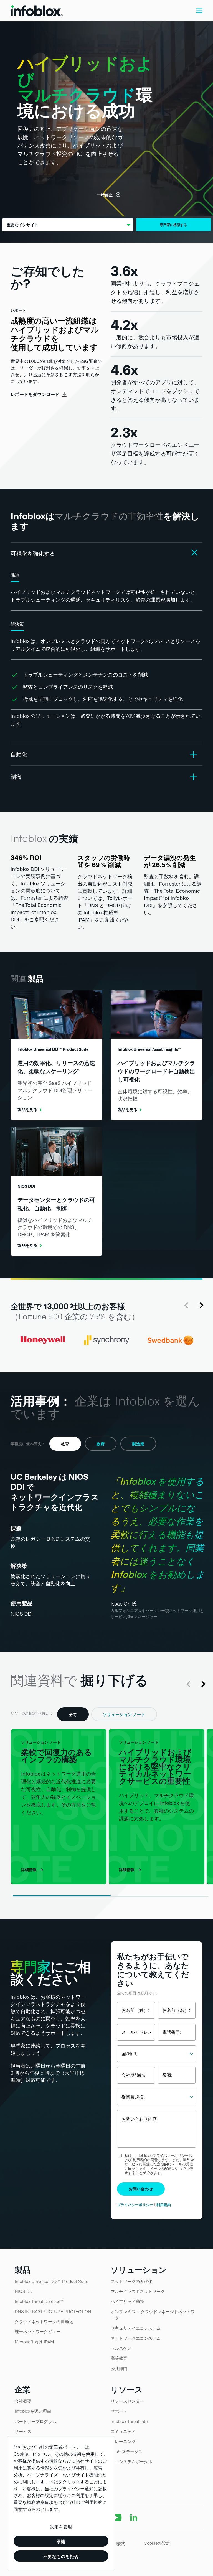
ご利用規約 (91, 2502)
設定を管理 (61, 2527)
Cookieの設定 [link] (157, 2543)
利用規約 (164, 2205)
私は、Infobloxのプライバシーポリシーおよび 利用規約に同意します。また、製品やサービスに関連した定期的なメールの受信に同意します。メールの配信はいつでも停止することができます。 (159, 2164)
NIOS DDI (22, 1614)
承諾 (61, 2541)
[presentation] (187, 1305)
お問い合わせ (141, 2189)
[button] (199, 11)
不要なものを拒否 (61, 2556)
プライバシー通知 (76, 2489)
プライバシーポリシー (135, 2205)
